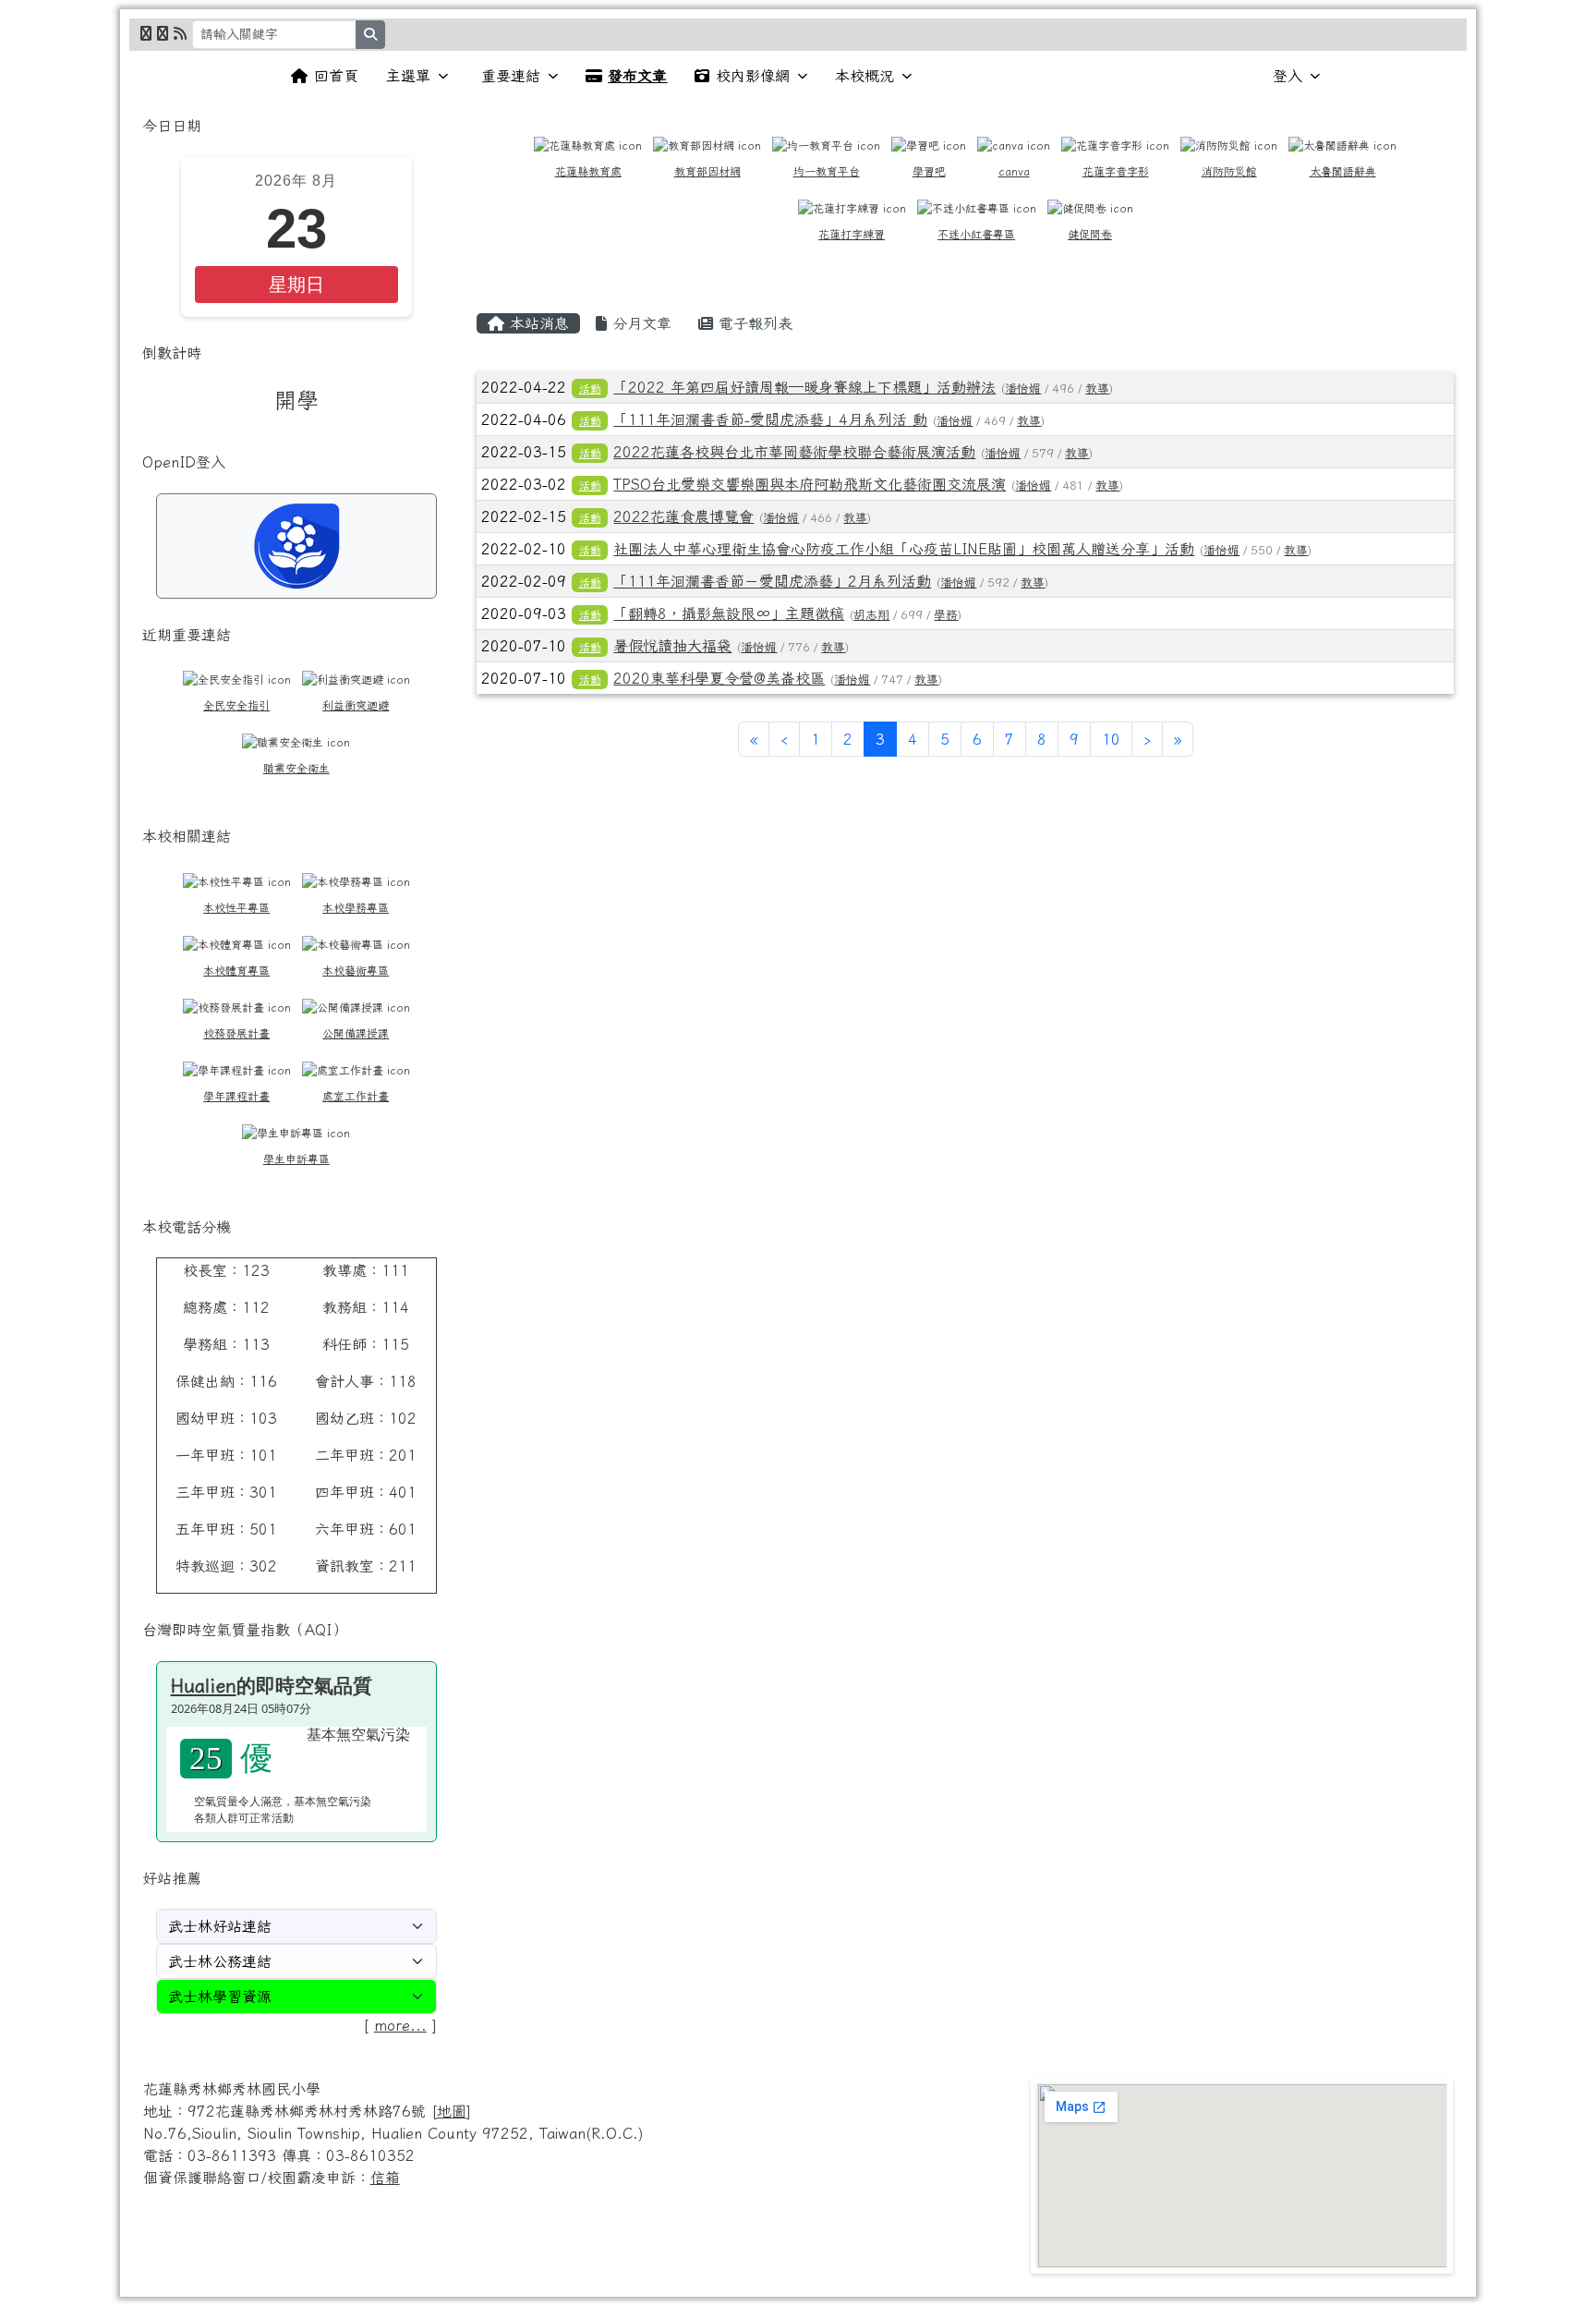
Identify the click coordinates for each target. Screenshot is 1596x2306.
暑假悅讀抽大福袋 (672, 646)
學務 (946, 615)
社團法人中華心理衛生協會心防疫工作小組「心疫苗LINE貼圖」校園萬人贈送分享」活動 (904, 549)
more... (400, 2025)
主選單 (408, 76)
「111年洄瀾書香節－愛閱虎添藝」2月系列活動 (772, 581)
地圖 (452, 2111)
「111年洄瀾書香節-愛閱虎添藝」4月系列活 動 (770, 419)
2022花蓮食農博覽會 (683, 516)
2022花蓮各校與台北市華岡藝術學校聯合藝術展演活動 (794, 452)
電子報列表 (753, 323)
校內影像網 (753, 76)
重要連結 (511, 76)
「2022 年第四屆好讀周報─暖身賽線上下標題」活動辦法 (804, 387)
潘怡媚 (1023, 388)
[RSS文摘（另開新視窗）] (180, 33)
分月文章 (639, 323)
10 (1111, 739)
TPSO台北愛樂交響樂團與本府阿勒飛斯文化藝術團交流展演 (810, 484)
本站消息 (537, 323)
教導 (1097, 388)
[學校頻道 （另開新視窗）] (163, 33)
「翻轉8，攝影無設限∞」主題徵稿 (729, 613)
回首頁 (336, 76)
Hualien (204, 1685)
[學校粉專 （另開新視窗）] (146, 33)
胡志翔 (871, 615)
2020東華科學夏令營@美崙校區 (719, 678)
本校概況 (864, 76)
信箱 (385, 2178)
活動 (590, 388)
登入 (1288, 76)
